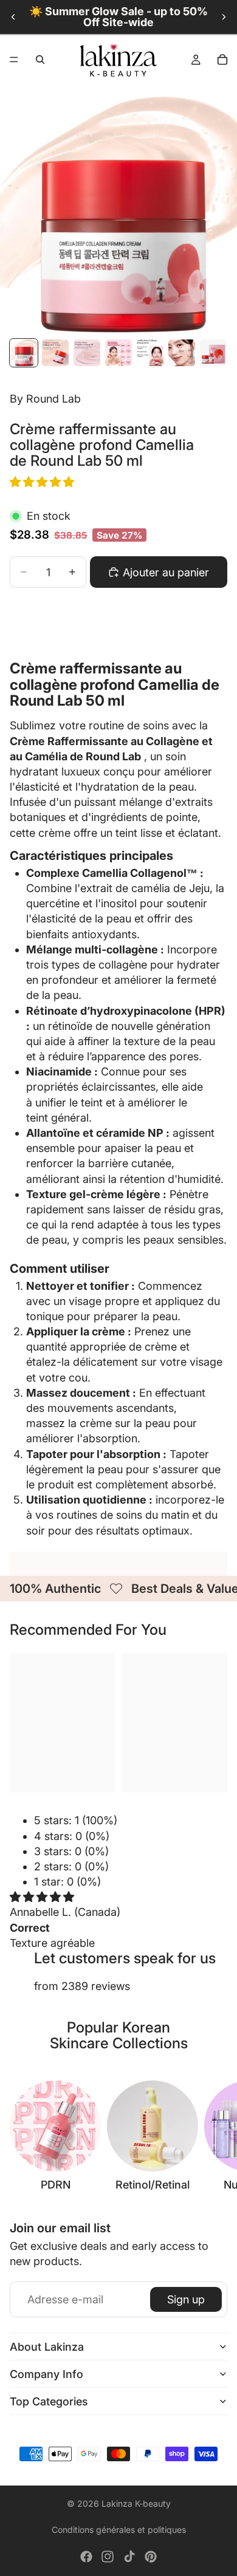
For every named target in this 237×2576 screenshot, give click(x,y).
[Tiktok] (129, 2557)
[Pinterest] (151, 2557)
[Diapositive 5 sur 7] (150, 353)
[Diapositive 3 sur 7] (87, 353)
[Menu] (14, 60)
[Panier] (222, 60)
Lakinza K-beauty (136, 2503)
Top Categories (49, 2401)
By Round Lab (45, 399)
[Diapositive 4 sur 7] (118, 353)
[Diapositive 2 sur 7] (55, 353)
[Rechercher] (40, 60)
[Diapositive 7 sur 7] (213, 353)
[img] (42, 1897)
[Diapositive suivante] (224, 17)
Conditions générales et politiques (119, 2530)
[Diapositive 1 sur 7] (24, 353)
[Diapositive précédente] (13, 17)
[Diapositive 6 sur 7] (182, 353)
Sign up (186, 2299)
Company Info (46, 2374)
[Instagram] (108, 2557)
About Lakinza (47, 2347)
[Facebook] (86, 2557)
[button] (43, 482)
